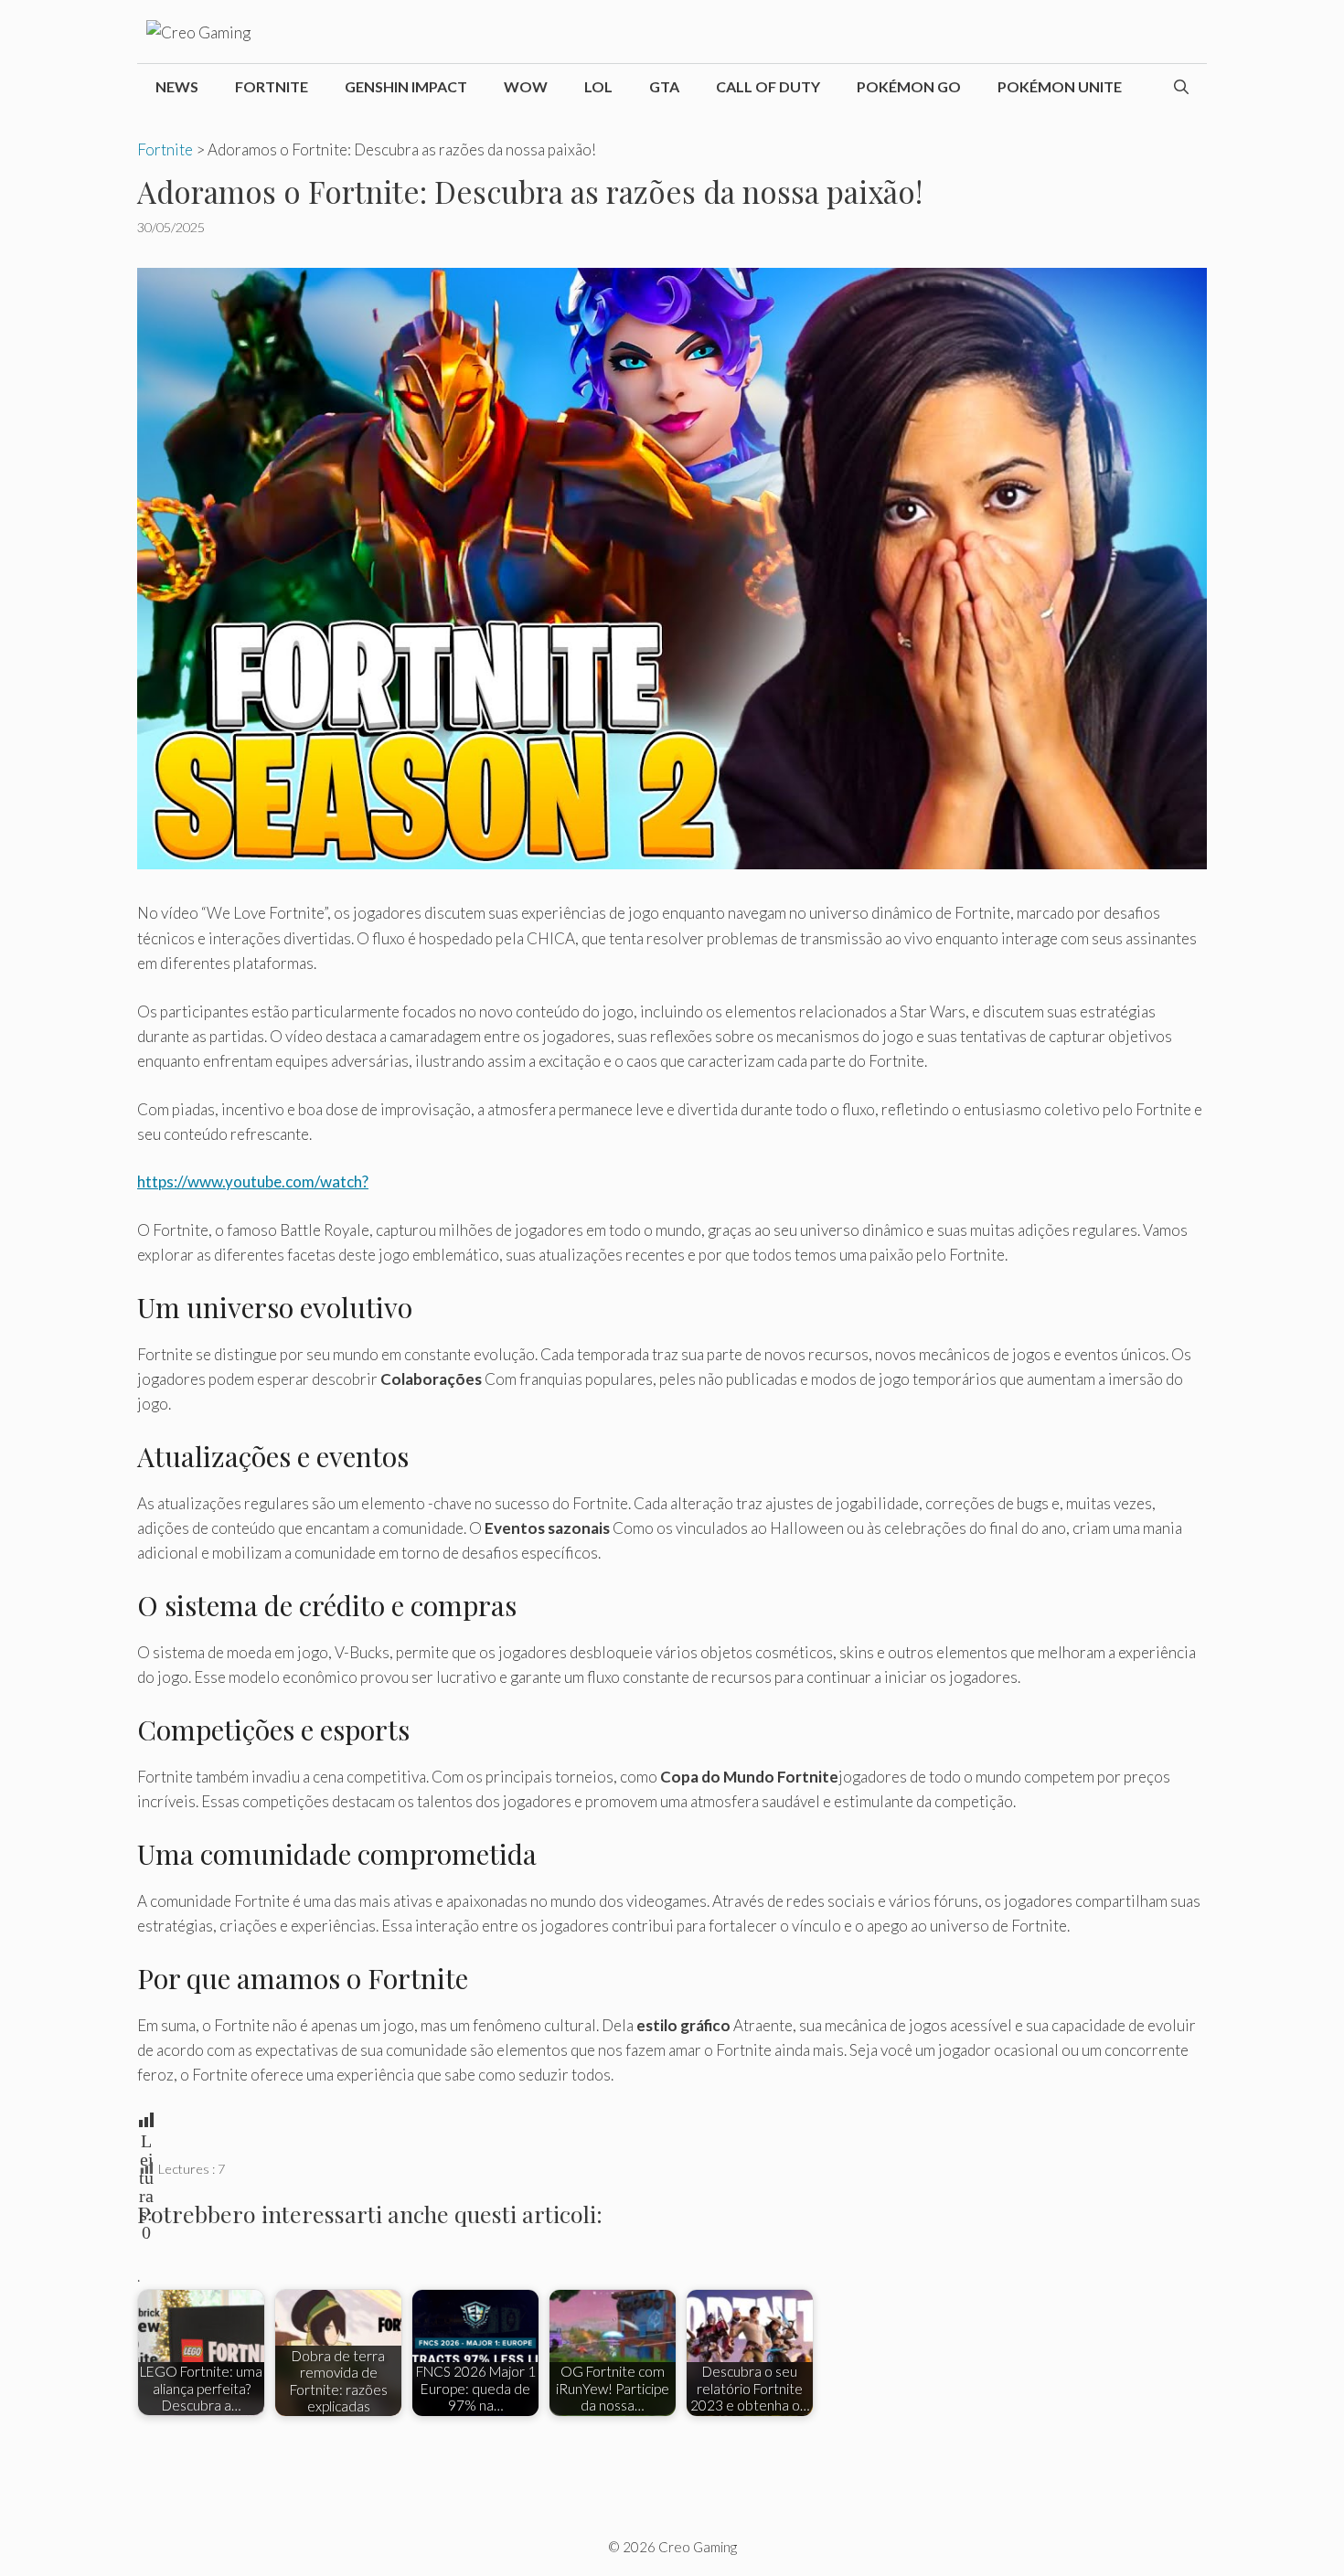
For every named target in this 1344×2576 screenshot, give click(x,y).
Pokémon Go (909, 86)
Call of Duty (768, 86)
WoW (526, 86)
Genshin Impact (406, 86)
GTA (664, 86)
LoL (598, 86)
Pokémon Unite (1060, 86)
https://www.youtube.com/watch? (253, 1182)
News (177, 86)
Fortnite (272, 86)
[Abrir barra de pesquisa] (1181, 87)
